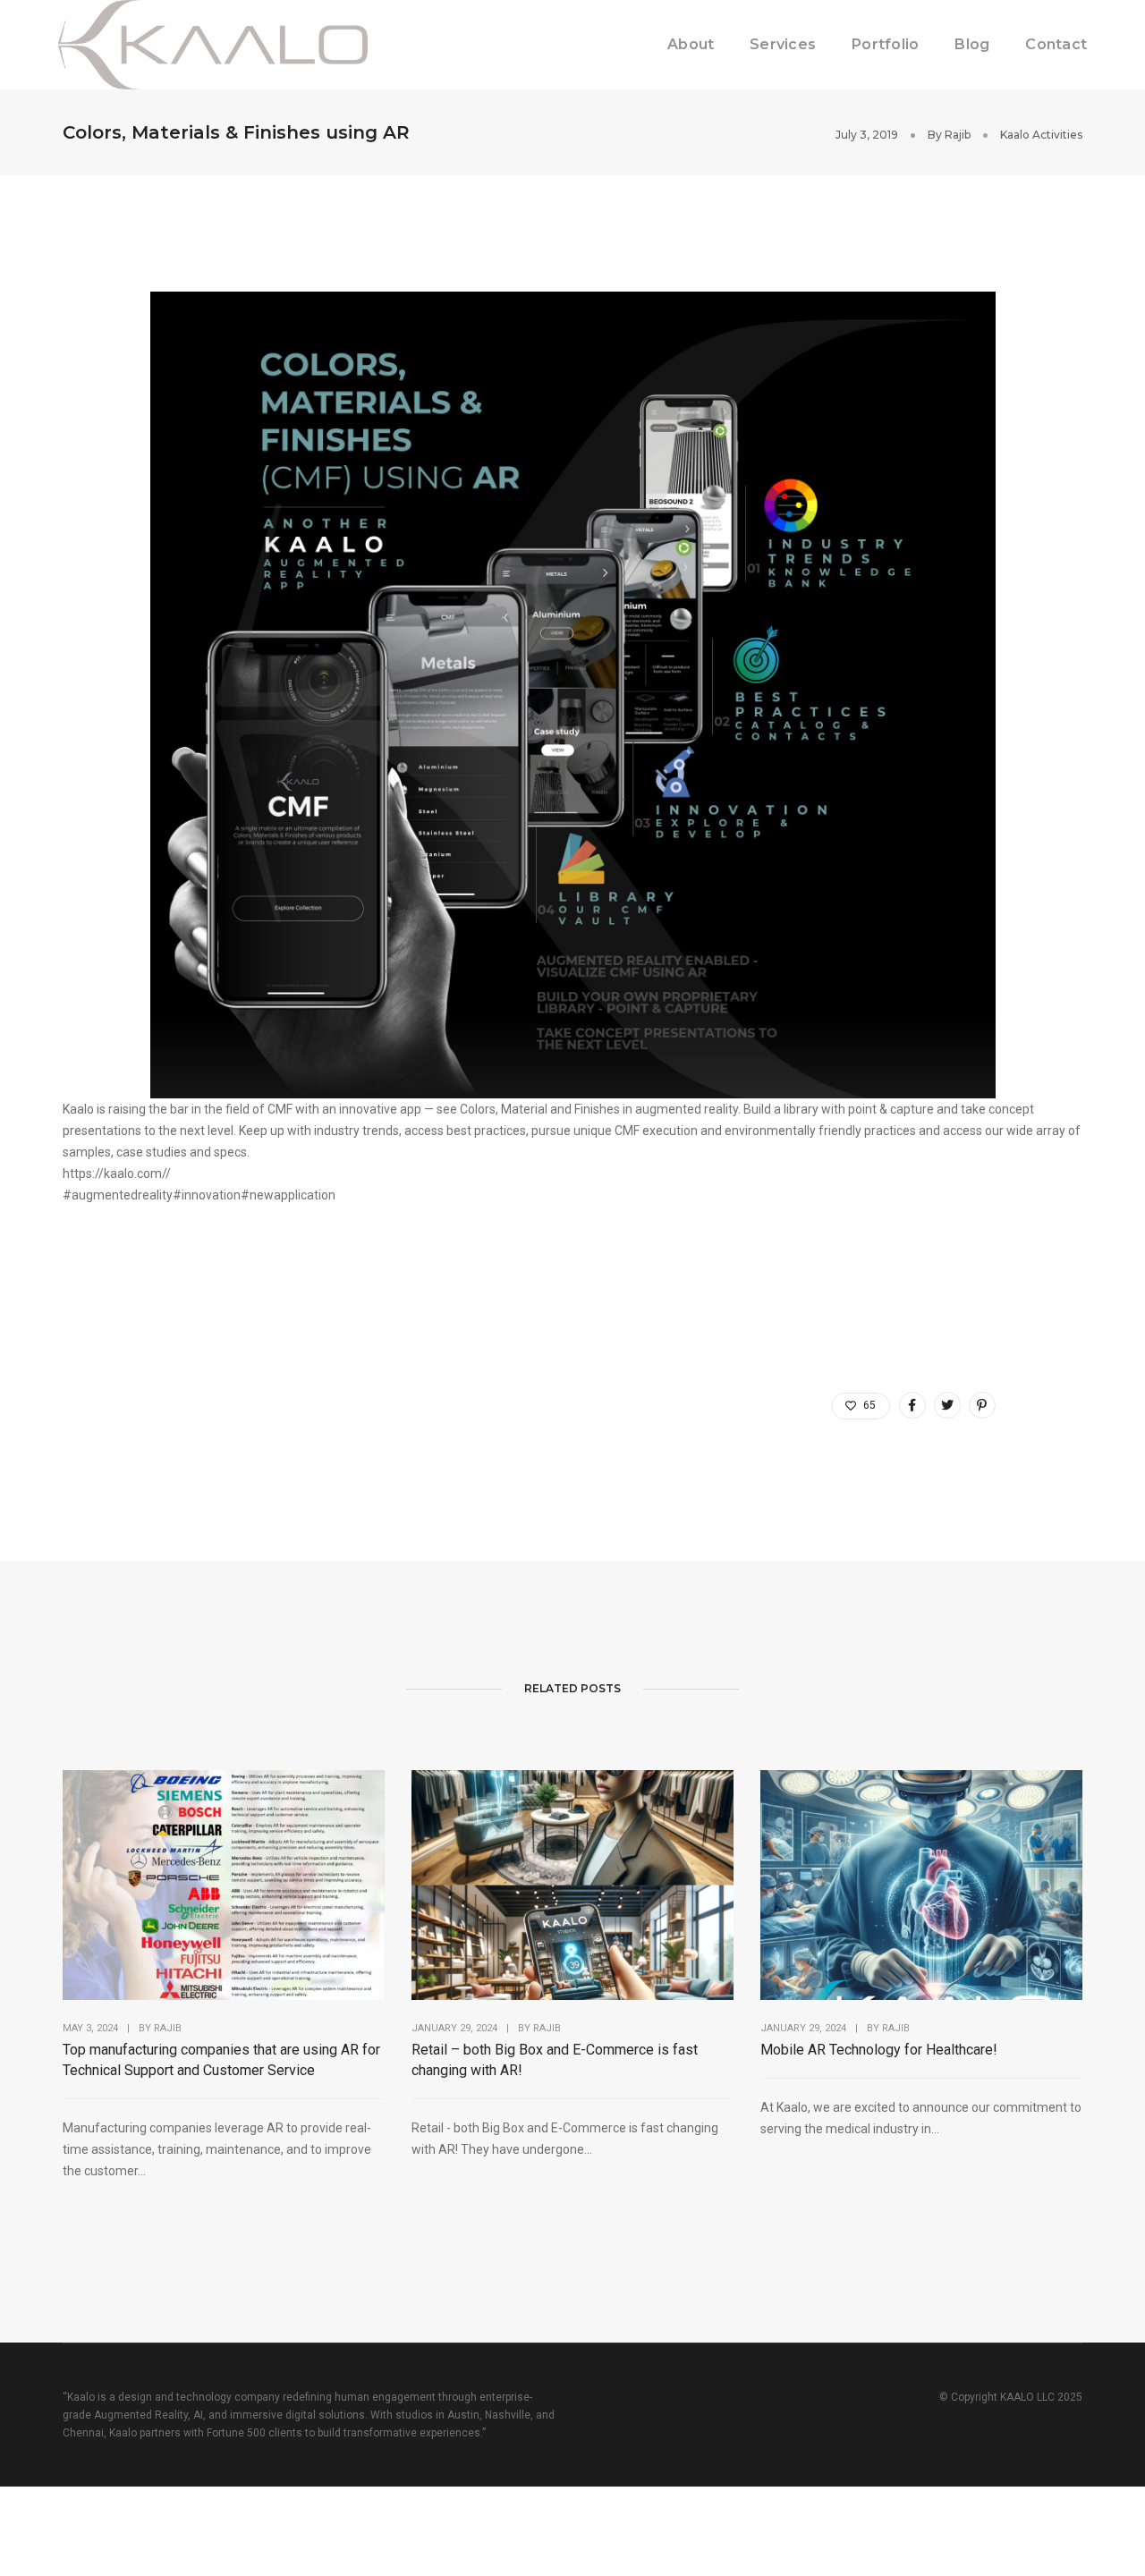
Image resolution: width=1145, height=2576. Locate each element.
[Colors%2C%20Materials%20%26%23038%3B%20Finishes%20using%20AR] (912, 1405)
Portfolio (885, 44)
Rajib (958, 135)
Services (783, 44)
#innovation (207, 1195)
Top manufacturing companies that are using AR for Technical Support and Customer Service (221, 2060)
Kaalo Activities (1041, 135)
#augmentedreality (118, 1195)
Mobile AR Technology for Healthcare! (879, 2050)
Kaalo (78, 1109)
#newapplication (288, 1195)
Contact (1056, 44)
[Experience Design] (213, 44)
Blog (972, 44)
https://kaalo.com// (117, 1174)
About (691, 44)
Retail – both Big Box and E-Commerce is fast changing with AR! (555, 2060)
